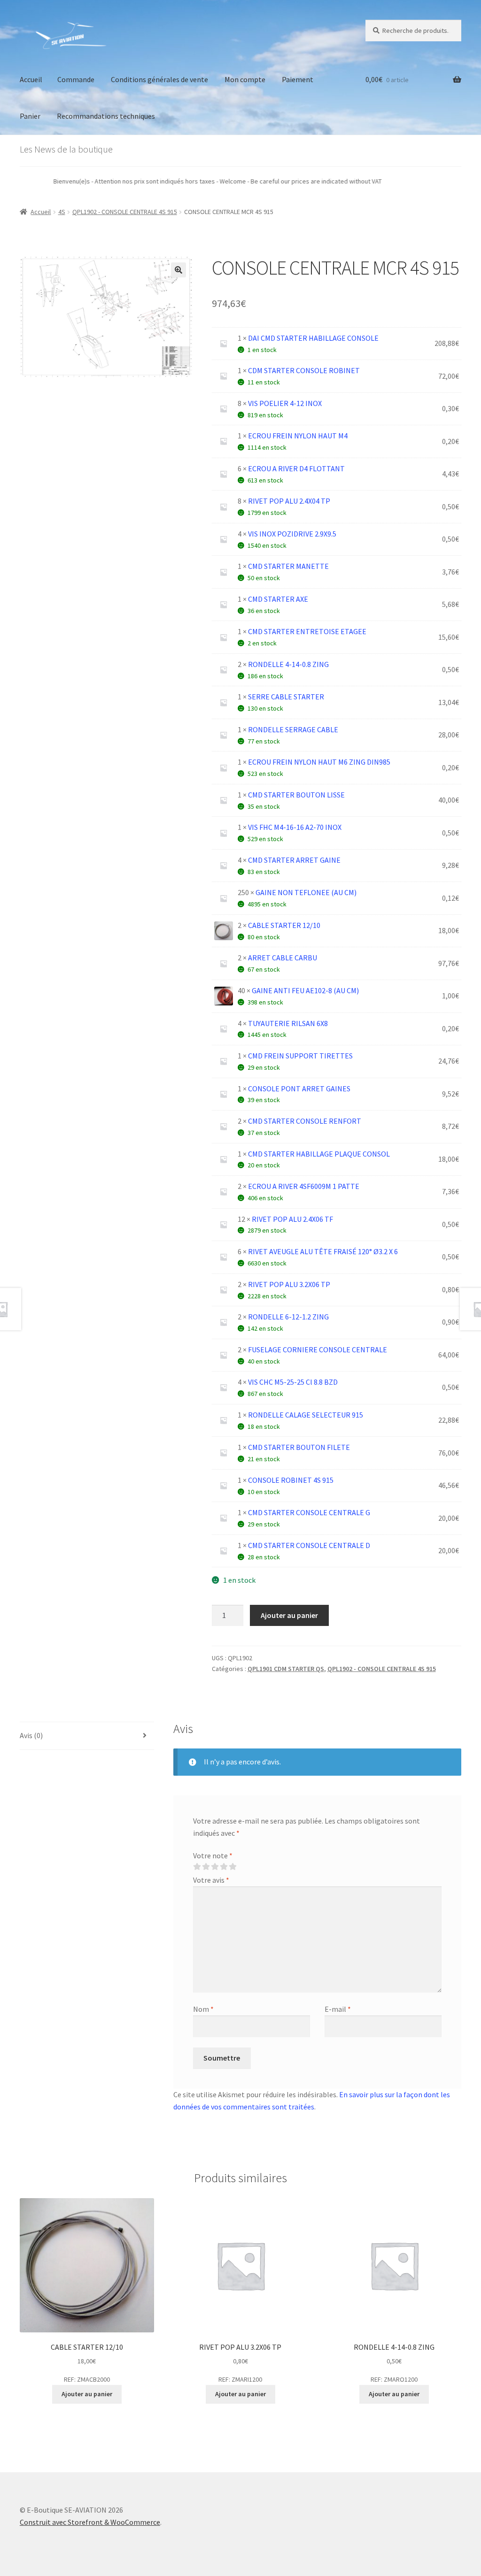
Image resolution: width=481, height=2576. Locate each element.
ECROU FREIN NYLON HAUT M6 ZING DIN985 (319, 762)
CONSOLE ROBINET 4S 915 (291, 1480)
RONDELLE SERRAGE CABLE (293, 729)
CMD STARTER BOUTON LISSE (296, 795)
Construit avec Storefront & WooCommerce (90, 2522)
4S (62, 212)
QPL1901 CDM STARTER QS (286, 1669)
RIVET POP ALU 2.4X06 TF (292, 1219)
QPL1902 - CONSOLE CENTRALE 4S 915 (125, 212)
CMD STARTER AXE (278, 599)
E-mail (338, 2009)
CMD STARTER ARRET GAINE (294, 860)
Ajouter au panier (289, 1615)
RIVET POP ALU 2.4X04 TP (289, 501)
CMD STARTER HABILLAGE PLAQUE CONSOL (319, 1154)
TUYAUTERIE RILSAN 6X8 (288, 1023)
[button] (178, 270)
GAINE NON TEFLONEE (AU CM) (306, 892)
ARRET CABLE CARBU (283, 958)
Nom (203, 2009)
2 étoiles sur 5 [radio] (206, 1867)
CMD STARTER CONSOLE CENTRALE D (309, 1545)
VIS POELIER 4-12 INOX (285, 403)
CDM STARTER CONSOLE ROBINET (304, 370)
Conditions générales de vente (159, 79)
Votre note (213, 1855)
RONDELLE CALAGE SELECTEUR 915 (306, 1415)
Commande (76, 79)
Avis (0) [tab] (31, 1735)
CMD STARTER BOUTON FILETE (299, 1447)
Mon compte (245, 79)
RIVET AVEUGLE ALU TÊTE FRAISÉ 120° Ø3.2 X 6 (323, 1251)
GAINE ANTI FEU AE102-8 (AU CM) (305, 990)
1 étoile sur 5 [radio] (197, 1867)
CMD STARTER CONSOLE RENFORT (305, 1121)
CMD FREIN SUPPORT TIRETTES (300, 1056)
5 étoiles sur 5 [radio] (233, 1867)
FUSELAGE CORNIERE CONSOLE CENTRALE (318, 1349)
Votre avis (211, 1880)
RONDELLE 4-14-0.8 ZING (288, 664)
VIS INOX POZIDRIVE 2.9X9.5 (292, 534)
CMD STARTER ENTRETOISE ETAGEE (307, 631)
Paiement (298, 79)
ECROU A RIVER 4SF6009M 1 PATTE (304, 1186)
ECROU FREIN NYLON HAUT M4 (298, 436)
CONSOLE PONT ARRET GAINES (299, 1089)
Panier (30, 116)
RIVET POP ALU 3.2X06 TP (289, 1284)
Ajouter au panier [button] (87, 2394)
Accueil (31, 79)
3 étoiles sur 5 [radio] (215, 1867)
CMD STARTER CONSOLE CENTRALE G (309, 1512)
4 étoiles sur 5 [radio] (224, 1867)
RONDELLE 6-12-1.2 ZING (288, 1317)
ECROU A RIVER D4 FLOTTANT (296, 468)
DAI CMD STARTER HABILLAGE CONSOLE (313, 338)
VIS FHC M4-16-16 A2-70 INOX (295, 827)
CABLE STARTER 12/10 (284, 925)
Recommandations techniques (106, 116)
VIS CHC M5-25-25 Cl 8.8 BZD (293, 1382)
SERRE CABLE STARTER (286, 697)
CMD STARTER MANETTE (288, 566)
